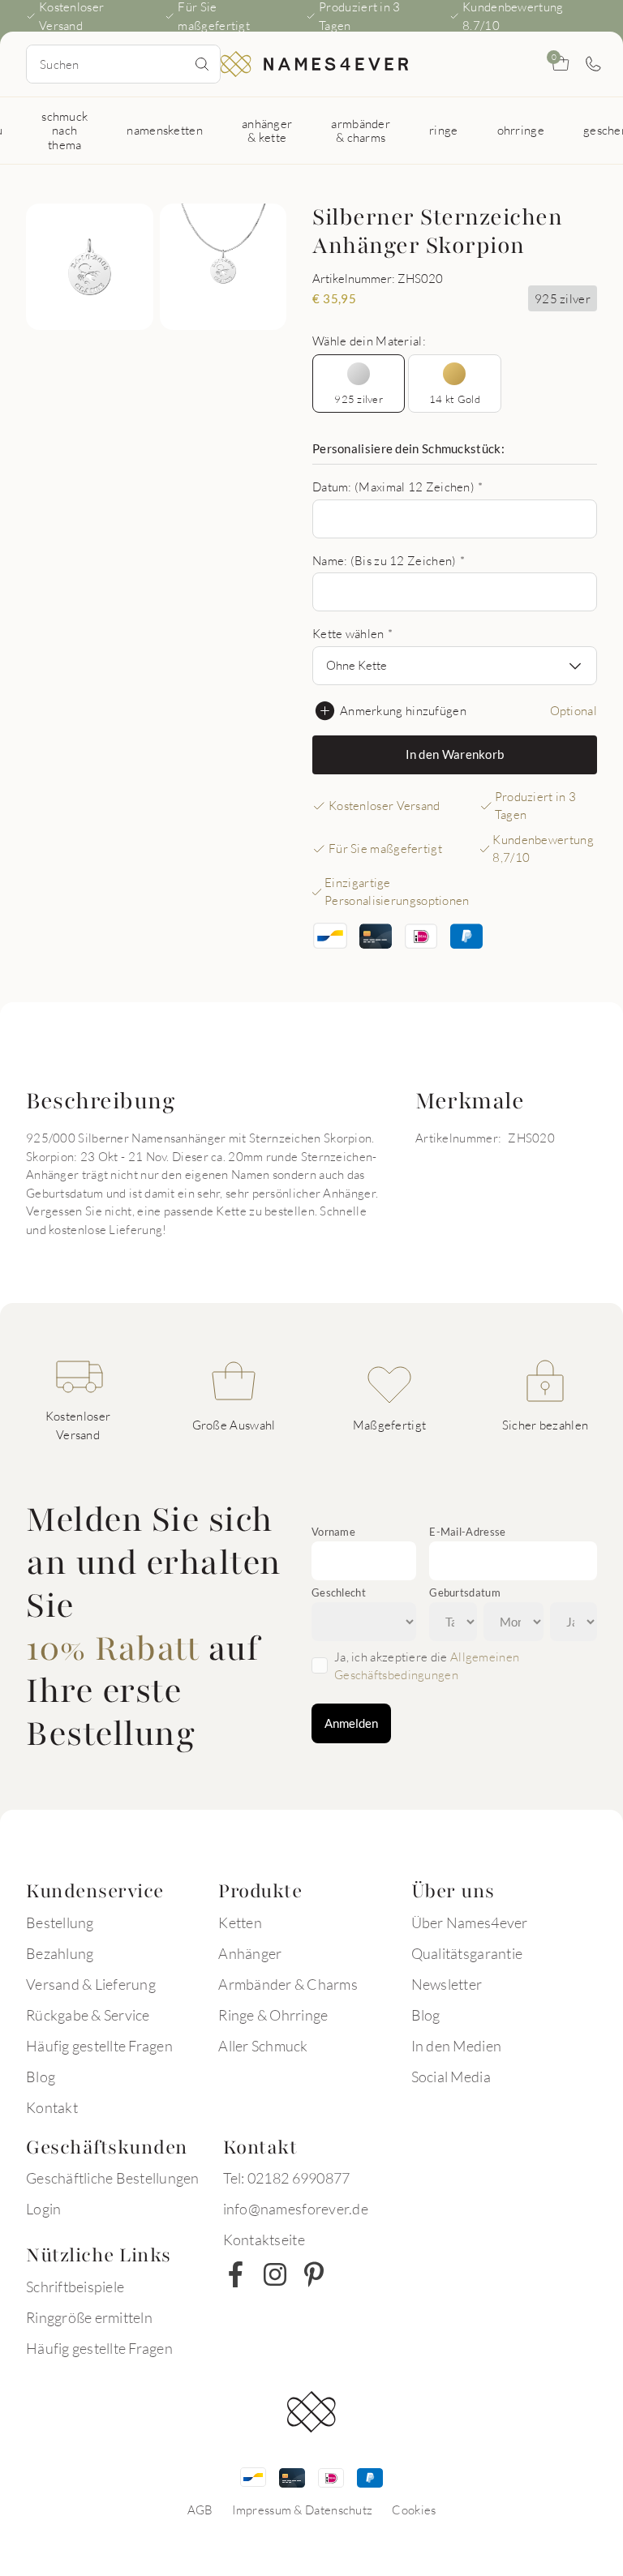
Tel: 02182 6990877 (287, 2178)
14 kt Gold (455, 399)
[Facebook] (236, 2274)
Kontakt (52, 2107)
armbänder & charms (361, 130)
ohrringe (521, 130)
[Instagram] (275, 2274)
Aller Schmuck (263, 2046)
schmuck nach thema (64, 130)
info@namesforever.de (296, 2209)
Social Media (451, 2077)
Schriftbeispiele (75, 2287)
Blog (41, 2077)
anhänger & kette (267, 130)
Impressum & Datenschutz (302, 2510)
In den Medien (456, 2046)
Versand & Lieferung (91, 1984)
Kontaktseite (264, 2240)
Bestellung (60, 1922)
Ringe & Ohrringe (273, 2015)
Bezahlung (60, 1953)
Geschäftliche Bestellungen (113, 2178)
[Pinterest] (314, 2274)
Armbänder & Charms (288, 1984)
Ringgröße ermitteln (89, 2317)
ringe (444, 130)
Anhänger (250, 1953)
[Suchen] (202, 64)
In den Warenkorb (455, 754)
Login (43, 2209)
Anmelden (351, 1723)
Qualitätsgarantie (467, 1953)
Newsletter (447, 1984)
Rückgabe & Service (88, 2015)
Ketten (240, 1922)
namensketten (165, 130)
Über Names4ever (470, 1922)
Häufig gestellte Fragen (99, 2046)
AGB (200, 2510)
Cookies (414, 2510)
